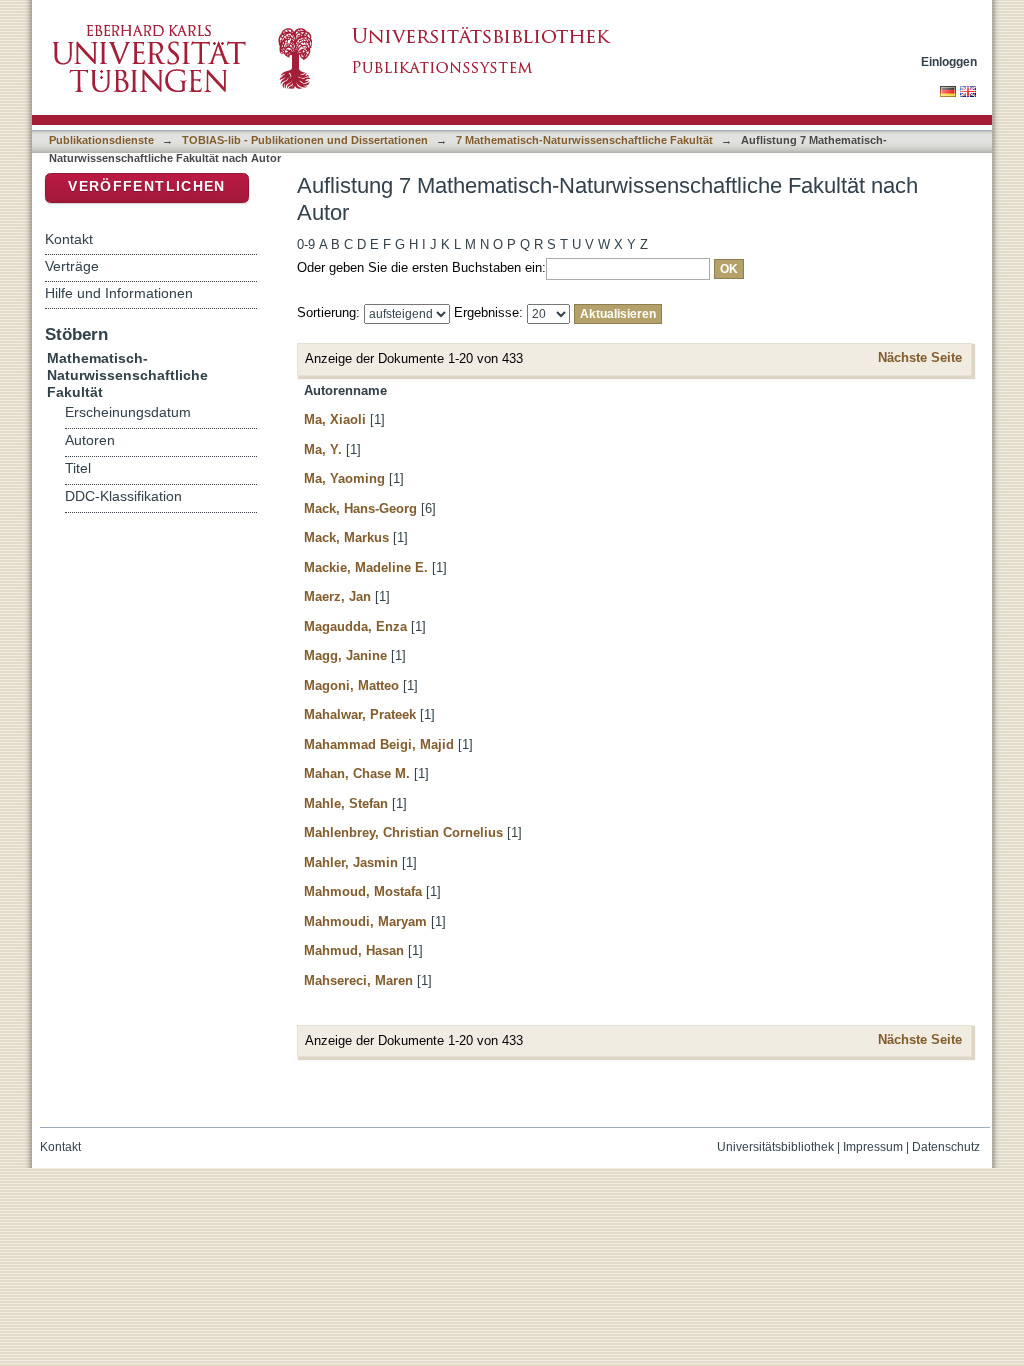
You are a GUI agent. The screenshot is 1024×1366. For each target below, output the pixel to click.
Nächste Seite (920, 357)
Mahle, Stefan (346, 803)
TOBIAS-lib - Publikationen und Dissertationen (305, 140)
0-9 (306, 244)
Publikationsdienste (101, 140)
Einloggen (949, 61)
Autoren (90, 440)
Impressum (873, 1147)
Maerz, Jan (337, 596)
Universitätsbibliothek (775, 1147)
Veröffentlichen (146, 186)
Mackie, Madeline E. (366, 567)
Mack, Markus (346, 537)
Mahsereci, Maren (358, 980)
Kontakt (69, 239)
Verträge (72, 266)
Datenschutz (946, 1147)
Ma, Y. (323, 449)
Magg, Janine (345, 655)
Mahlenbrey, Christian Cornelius (403, 832)
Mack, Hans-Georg (360, 508)
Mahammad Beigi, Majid (379, 744)
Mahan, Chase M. (357, 773)
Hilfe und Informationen (119, 293)
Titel (78, 468)
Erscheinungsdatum (128, 412)
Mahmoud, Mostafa (363, 891)
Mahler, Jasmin (351, 862)
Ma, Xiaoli (335, 419)
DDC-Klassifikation (123, 496)
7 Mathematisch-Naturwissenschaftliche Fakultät (584, 140)
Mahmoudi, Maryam (365, 921)
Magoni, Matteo (351, 685)
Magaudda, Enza (355, 626)
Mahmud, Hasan (354, 950)
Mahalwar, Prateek (360, 714)
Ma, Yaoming (344, 478)
